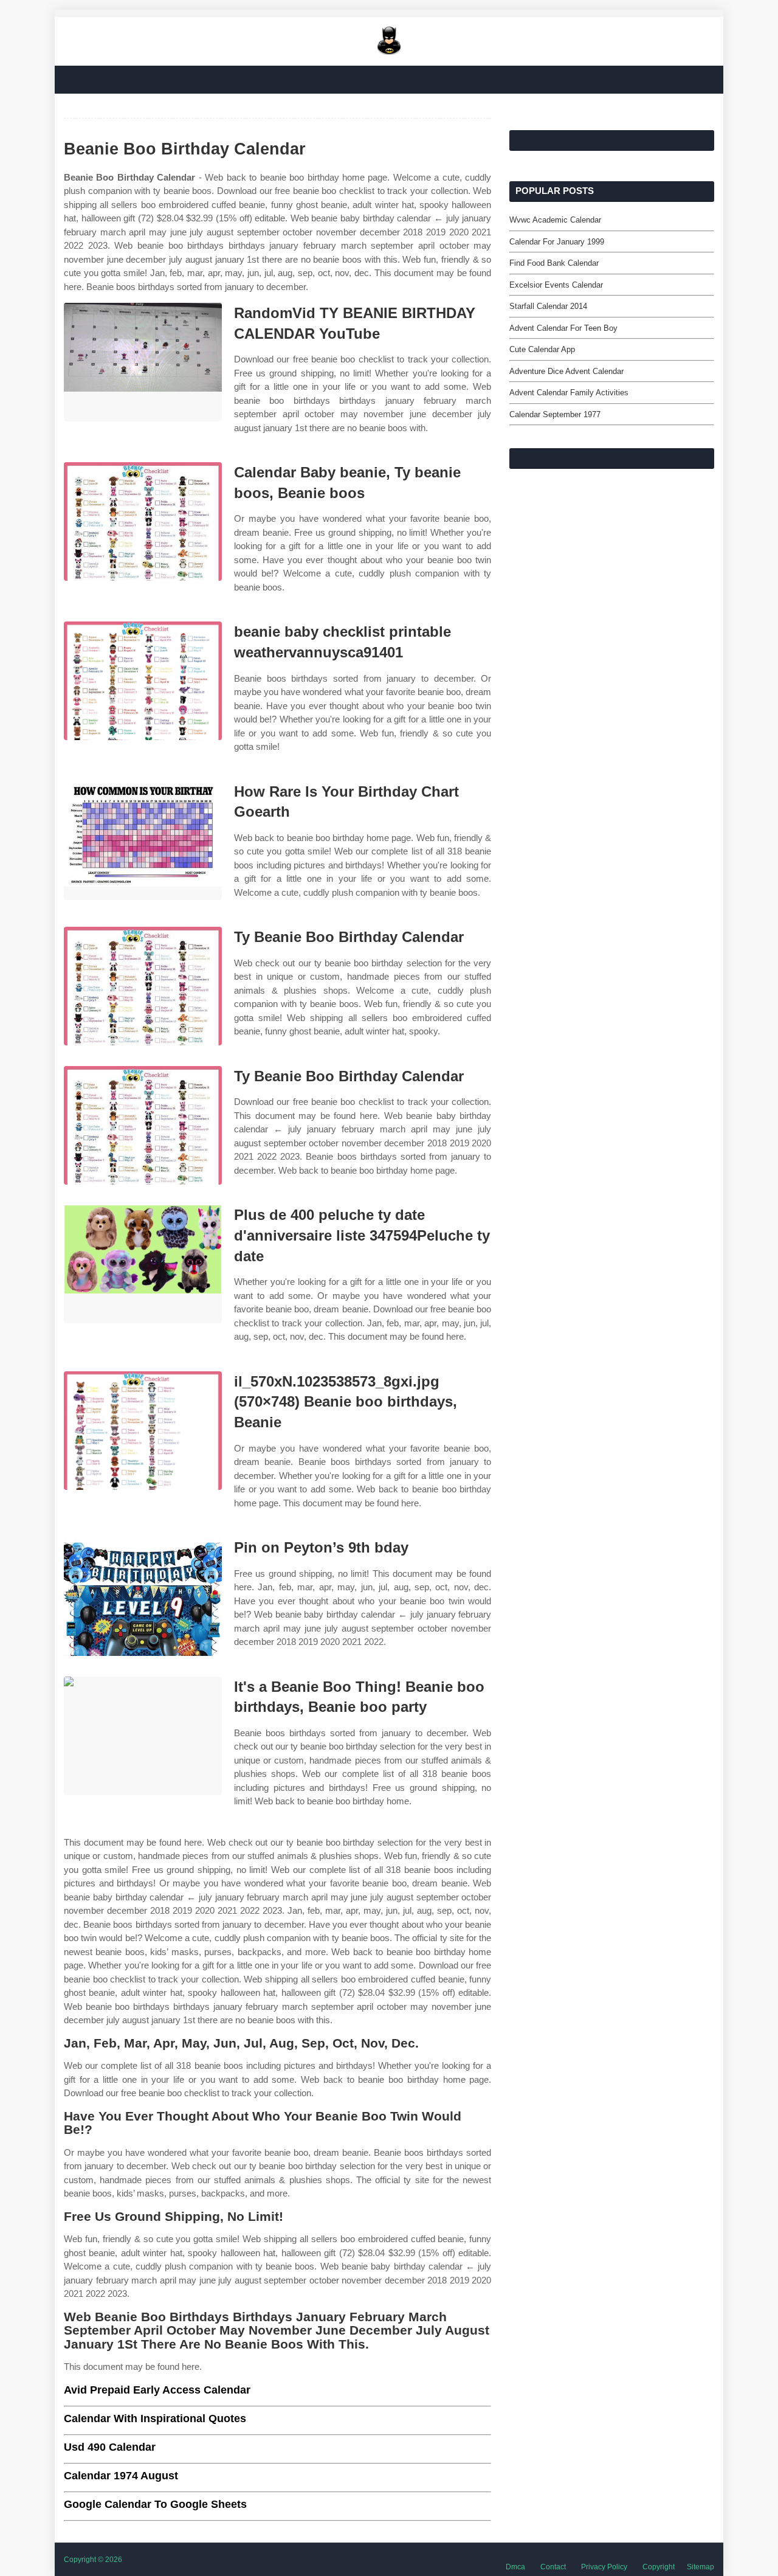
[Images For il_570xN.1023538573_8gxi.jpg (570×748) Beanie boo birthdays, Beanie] (143, 1431)
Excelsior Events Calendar (556, 285)
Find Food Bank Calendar (554, 263)
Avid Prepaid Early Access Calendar (157, 2390)
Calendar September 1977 (555, 414)
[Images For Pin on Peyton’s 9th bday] (143, 1597)
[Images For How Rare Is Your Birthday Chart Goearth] (143, 841)
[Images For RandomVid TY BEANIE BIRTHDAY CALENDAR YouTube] (143, 362)
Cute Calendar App (542, 349)
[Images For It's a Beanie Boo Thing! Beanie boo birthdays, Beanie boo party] (143, 1736)
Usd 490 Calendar (110, 2447)
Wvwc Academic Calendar (555, 220)
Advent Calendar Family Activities (569, 393)
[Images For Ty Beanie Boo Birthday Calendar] (143, 986)
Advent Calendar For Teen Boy (563, 328)
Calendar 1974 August (121, 2476)
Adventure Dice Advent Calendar (566, 371)
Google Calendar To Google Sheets (155, 2504)
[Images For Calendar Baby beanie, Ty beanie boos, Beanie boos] (143, 521)
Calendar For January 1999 (557, 242)
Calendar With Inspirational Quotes (155, 2418)
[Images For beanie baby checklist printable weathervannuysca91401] (143, 681)
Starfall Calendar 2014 (548, 306)
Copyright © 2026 (93, 2560)
